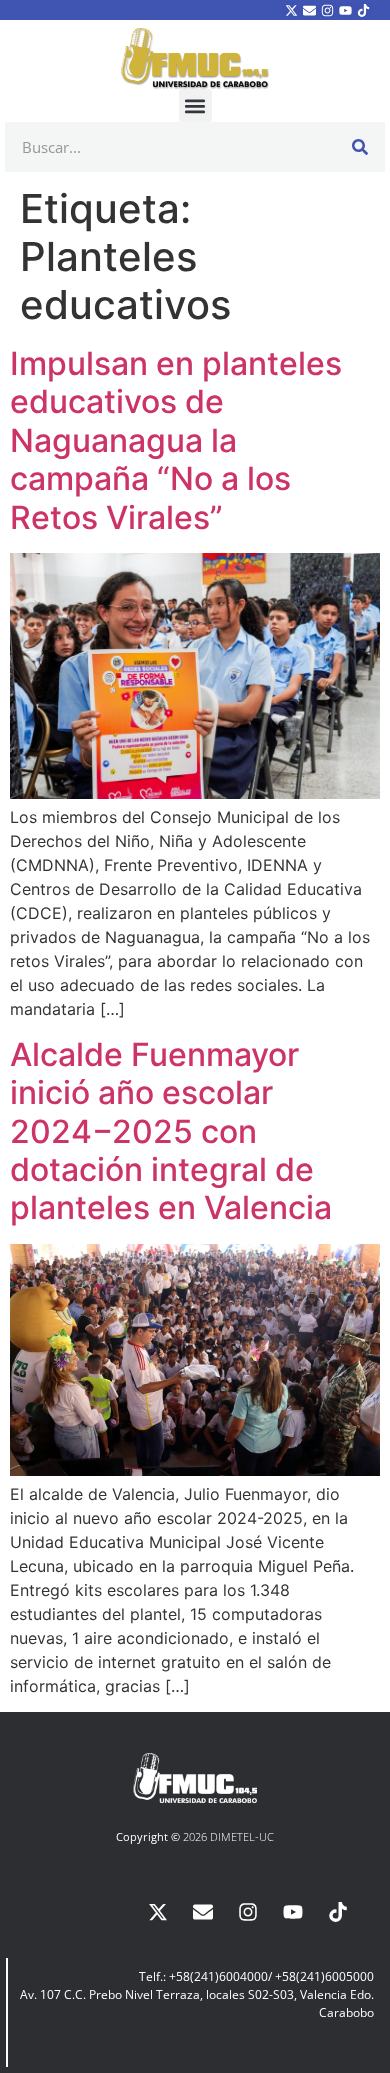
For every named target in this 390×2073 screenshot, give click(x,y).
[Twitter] (291, 10)
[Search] (360, 147)
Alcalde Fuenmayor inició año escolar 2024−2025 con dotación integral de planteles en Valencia (171, 1131)
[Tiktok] (364, 10)
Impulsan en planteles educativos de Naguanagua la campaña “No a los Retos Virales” (176, 440)
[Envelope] (309, 10)
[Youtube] (346, 10)
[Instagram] (327, 10)
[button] (195, 105)
